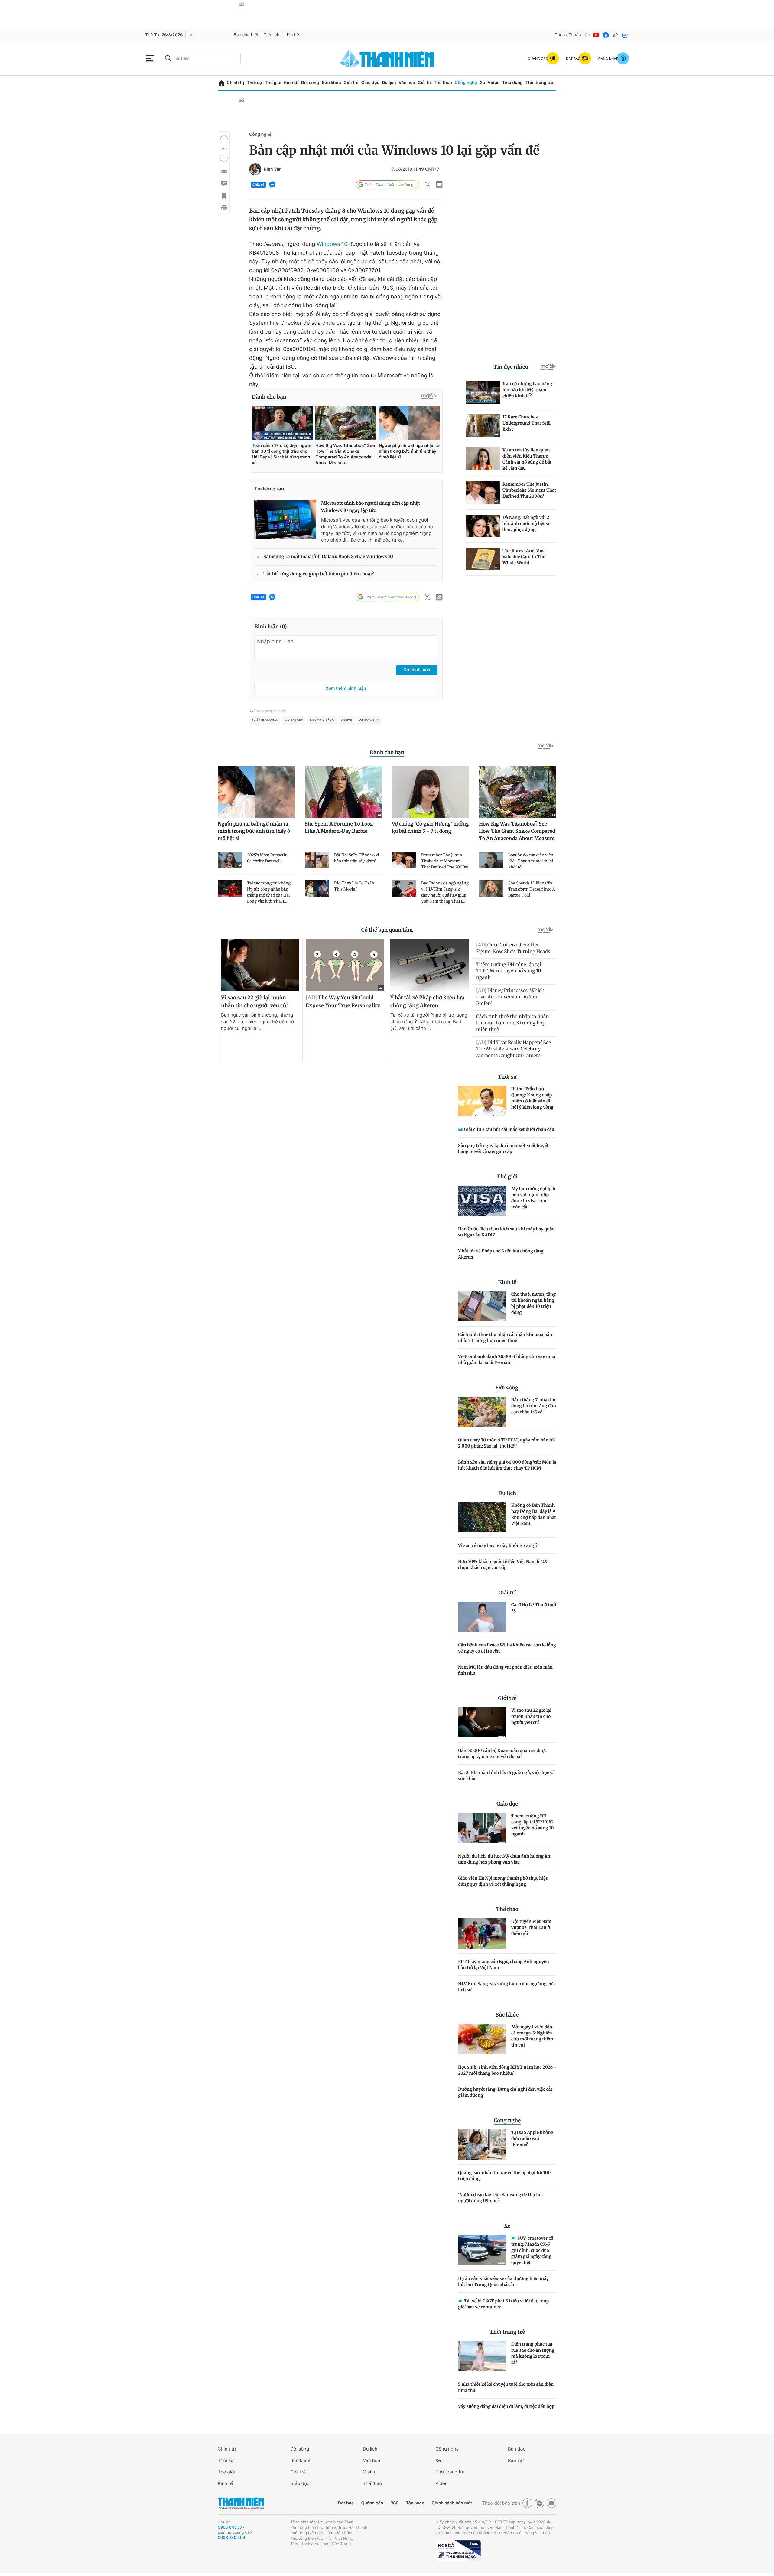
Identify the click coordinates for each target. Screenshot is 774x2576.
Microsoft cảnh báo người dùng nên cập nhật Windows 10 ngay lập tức (371, 507)
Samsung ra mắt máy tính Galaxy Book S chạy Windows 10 (328, 557)
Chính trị (236, 83)
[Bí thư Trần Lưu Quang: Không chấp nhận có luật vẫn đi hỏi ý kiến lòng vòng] (482, 1101)
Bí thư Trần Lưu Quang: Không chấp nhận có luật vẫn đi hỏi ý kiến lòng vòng (532, 1098)
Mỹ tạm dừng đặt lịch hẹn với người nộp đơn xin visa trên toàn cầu (533, 1198)
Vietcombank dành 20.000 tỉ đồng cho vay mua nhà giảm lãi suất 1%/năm (507, 1360)
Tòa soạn (415, 2503)
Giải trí (424, 83)
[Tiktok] (616, 35)
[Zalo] (625, 35)
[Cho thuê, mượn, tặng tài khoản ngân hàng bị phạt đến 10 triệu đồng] (482, 1306)
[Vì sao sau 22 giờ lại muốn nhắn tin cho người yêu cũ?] (482, 1722)
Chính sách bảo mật (452, 2503)
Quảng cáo (372, 2503)
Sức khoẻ (300, 2460)
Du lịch (389, 83)
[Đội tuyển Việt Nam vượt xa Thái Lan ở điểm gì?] (482, 1933)
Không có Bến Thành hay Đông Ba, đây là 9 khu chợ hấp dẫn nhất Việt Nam (534, 1514)
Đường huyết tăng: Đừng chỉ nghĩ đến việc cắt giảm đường (505, 2092)
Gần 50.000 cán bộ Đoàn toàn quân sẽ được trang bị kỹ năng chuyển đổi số (502, 1754)
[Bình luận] (224, 184)
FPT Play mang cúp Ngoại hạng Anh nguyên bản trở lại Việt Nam (504, 1965)
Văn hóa (407, 83)
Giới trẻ (351, 83)
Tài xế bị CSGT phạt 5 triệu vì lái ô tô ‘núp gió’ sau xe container (503, 2304)
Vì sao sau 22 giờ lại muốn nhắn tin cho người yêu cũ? (531, 1716)
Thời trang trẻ (539, 83)
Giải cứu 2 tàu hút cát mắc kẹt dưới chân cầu (509, 1129)
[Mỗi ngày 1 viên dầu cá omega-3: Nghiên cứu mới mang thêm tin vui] (482, 2039)
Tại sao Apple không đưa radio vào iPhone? (532, 2138)
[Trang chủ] (221, 83)
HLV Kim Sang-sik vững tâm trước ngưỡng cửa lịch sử (506, 1987)
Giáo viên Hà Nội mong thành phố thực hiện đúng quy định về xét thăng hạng (503, 1881)
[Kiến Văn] (255, 169)
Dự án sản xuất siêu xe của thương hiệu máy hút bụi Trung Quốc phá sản (503, 2281)
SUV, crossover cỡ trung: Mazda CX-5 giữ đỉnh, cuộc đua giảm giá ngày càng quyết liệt (532, 2250)
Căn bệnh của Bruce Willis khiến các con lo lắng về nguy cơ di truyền (507, 1648)
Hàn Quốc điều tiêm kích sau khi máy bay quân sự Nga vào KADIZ (506, 1232)
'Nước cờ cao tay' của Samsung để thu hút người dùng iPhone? (501, 2198)
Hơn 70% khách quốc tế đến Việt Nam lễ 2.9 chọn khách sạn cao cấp (503, 1565)
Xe (482, 83)
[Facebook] (606, 35)
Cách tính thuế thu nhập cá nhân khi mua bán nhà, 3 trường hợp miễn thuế (505, 1337)
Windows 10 (332, 244)
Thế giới (273, 83)
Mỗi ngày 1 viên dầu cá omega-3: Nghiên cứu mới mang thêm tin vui (532, 2036)
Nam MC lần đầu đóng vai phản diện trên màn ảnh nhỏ (505, 1670)
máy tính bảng (322, 721)
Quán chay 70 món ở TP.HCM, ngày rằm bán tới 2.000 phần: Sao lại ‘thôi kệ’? (507, 1443)
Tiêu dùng (512, 83)
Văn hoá (371, 2460)
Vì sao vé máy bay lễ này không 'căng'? (498, 1545)
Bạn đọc (517, 2449)
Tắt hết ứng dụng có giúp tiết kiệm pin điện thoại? (319, 574)
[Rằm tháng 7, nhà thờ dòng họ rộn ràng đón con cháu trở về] (482, 1412)
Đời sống (310, 83)
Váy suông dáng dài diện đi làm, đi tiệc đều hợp (506, 2406)
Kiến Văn (273, 169)
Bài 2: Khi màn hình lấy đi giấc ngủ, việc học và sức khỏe (506, 1776)
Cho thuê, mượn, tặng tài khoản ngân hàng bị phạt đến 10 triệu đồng (533, 1303)
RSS (394, 2503)
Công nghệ (466, 83)
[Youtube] (596, 35)
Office (347, 721)
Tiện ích (272, 35)
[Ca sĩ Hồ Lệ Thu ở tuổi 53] (482, 1617)
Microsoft (294, 721)
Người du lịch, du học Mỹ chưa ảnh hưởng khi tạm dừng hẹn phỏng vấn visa (505, 1859)
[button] (224, 139)
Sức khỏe (331, 83)
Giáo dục (370, 83)
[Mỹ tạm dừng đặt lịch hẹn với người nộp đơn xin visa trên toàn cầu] (482, 1201)
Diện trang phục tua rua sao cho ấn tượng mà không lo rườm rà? (533, 2353)
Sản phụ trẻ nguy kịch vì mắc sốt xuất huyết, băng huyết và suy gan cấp (504, 1148)
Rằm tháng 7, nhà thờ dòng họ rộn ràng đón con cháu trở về (534, 1406)
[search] (201, 58)
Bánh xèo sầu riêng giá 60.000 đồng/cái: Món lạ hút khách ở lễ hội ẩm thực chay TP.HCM (507, 1465)
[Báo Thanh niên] (241, 2503)
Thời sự (254, 83)
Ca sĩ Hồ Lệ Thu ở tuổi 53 (534, 1608)
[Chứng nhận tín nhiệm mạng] (458, 2551)
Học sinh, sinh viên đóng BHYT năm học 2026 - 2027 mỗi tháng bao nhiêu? (507, 2070)
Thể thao (443, 83)
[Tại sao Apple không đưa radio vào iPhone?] (482, 2144)
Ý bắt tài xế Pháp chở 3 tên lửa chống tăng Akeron (501, 1254)
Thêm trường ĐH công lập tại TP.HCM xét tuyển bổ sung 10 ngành (532, 1825)
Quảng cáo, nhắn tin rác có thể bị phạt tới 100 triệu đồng (504, 2176)
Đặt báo (346, 2503)
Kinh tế (291, 83)
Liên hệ (292, 35)
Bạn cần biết (246, 35)
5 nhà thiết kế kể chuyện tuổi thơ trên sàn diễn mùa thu (506, 2387)
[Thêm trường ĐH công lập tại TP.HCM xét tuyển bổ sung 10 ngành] (482, 1828)
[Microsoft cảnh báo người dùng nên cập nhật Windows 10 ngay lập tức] (285, 519)
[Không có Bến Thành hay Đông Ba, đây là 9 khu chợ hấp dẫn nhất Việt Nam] (482, 1517)
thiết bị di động (265, 721)
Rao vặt (516, 2460)
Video (494, 83)
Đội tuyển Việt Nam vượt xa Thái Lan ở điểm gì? (531, 1927)
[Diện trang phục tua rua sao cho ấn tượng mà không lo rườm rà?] (482, 2356)
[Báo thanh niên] (387, 58)
